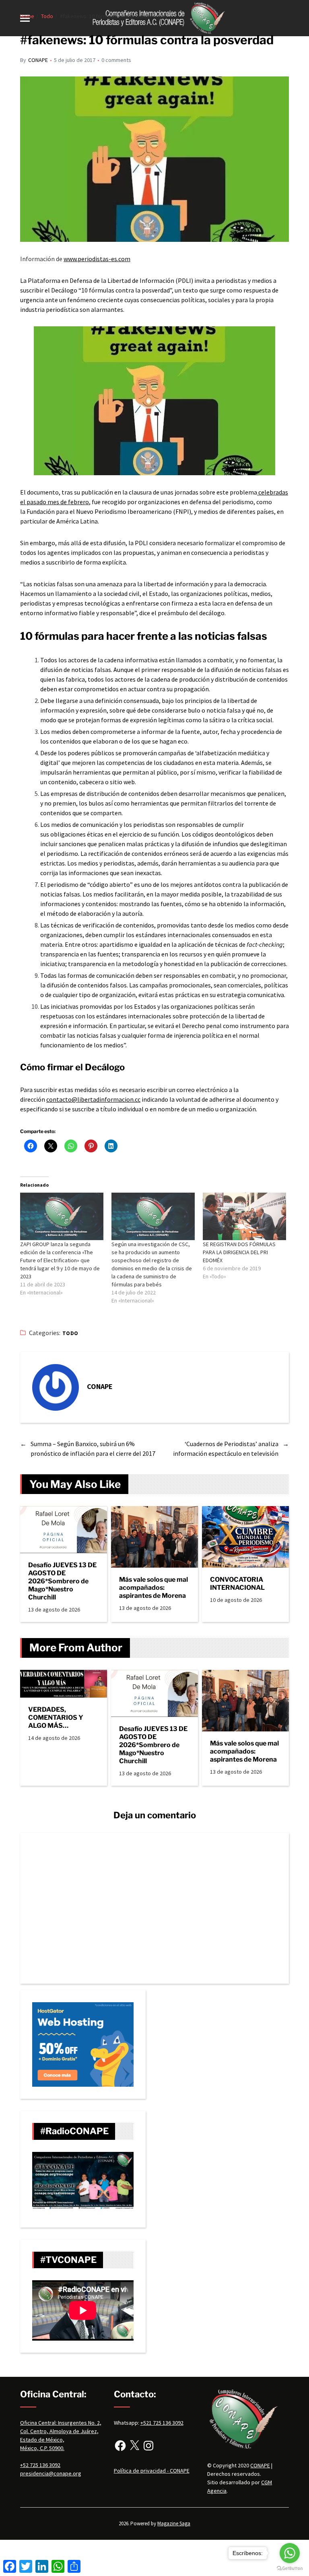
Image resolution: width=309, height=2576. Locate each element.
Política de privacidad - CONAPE (152, 2471)
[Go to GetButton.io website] (290, 2568)
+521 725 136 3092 (162, 2423)
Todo (70, 1333)
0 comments (116, 60)
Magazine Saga (174, 2523)
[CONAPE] (56, 1387)
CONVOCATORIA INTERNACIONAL (237, 1584)
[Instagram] (148, 2446)
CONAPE (38, 60)
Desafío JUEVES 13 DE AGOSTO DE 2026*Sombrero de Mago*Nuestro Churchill (62, 1581)
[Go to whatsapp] (290, 2553)
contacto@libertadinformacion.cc (93, 1099)
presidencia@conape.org (51, 2473)
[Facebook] (120, 2446)
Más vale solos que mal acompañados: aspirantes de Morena (153, 1588)
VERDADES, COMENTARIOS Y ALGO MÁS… (56, 1718)
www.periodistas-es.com (97, 259)
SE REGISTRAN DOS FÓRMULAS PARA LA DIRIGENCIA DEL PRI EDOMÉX (239, 1252)
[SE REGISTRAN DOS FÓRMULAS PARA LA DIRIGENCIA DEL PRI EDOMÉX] (244, 1216)
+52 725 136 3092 (40, 2465)
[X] (134, 2446)
